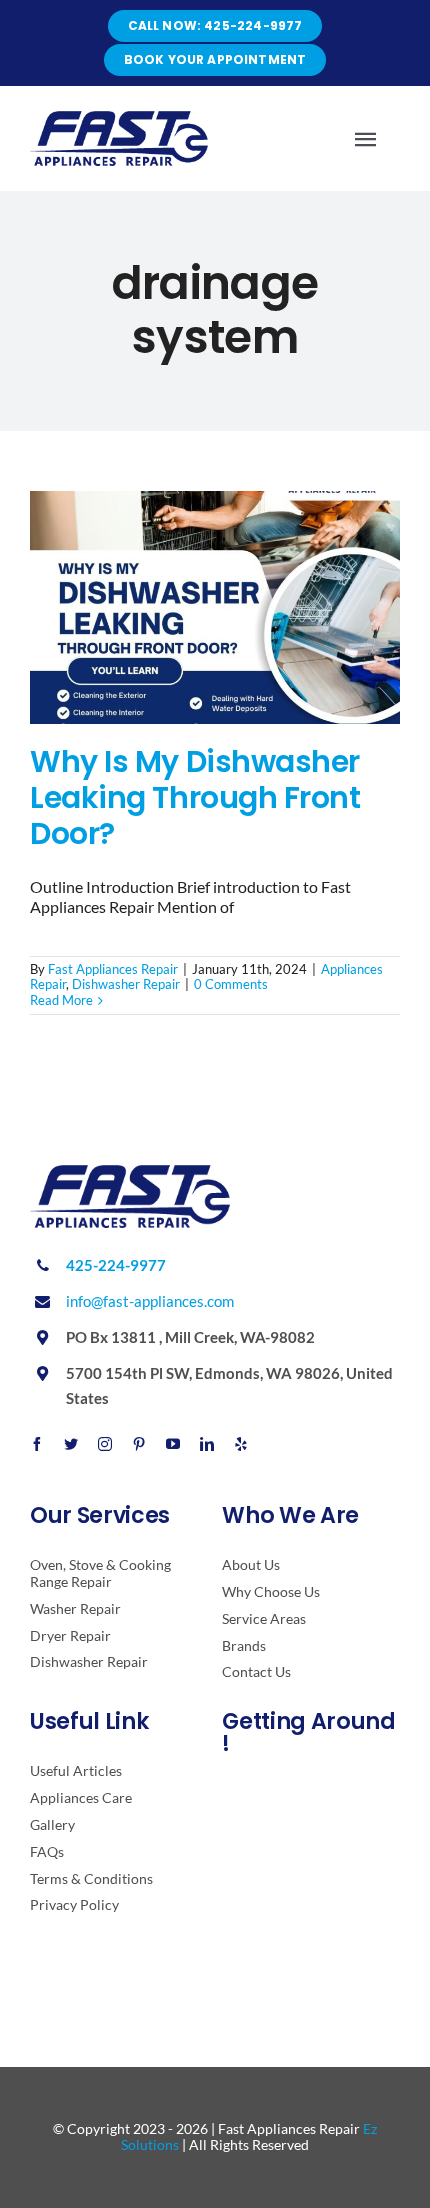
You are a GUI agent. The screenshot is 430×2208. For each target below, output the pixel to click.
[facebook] (37, 1444)
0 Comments (231, 984)
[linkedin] (207, 1444)
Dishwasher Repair (126, 984)
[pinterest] (139, 1444)
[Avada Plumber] (119, 118)
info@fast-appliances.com (150, 1301)
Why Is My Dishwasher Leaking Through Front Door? (195, 797)
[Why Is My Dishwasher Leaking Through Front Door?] (215, 607)
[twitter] (71, 1444)
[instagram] (105, 1444)
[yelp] (241, 1444)
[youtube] (173, 1444)
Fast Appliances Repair (113, 969)
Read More (61, 1000)
